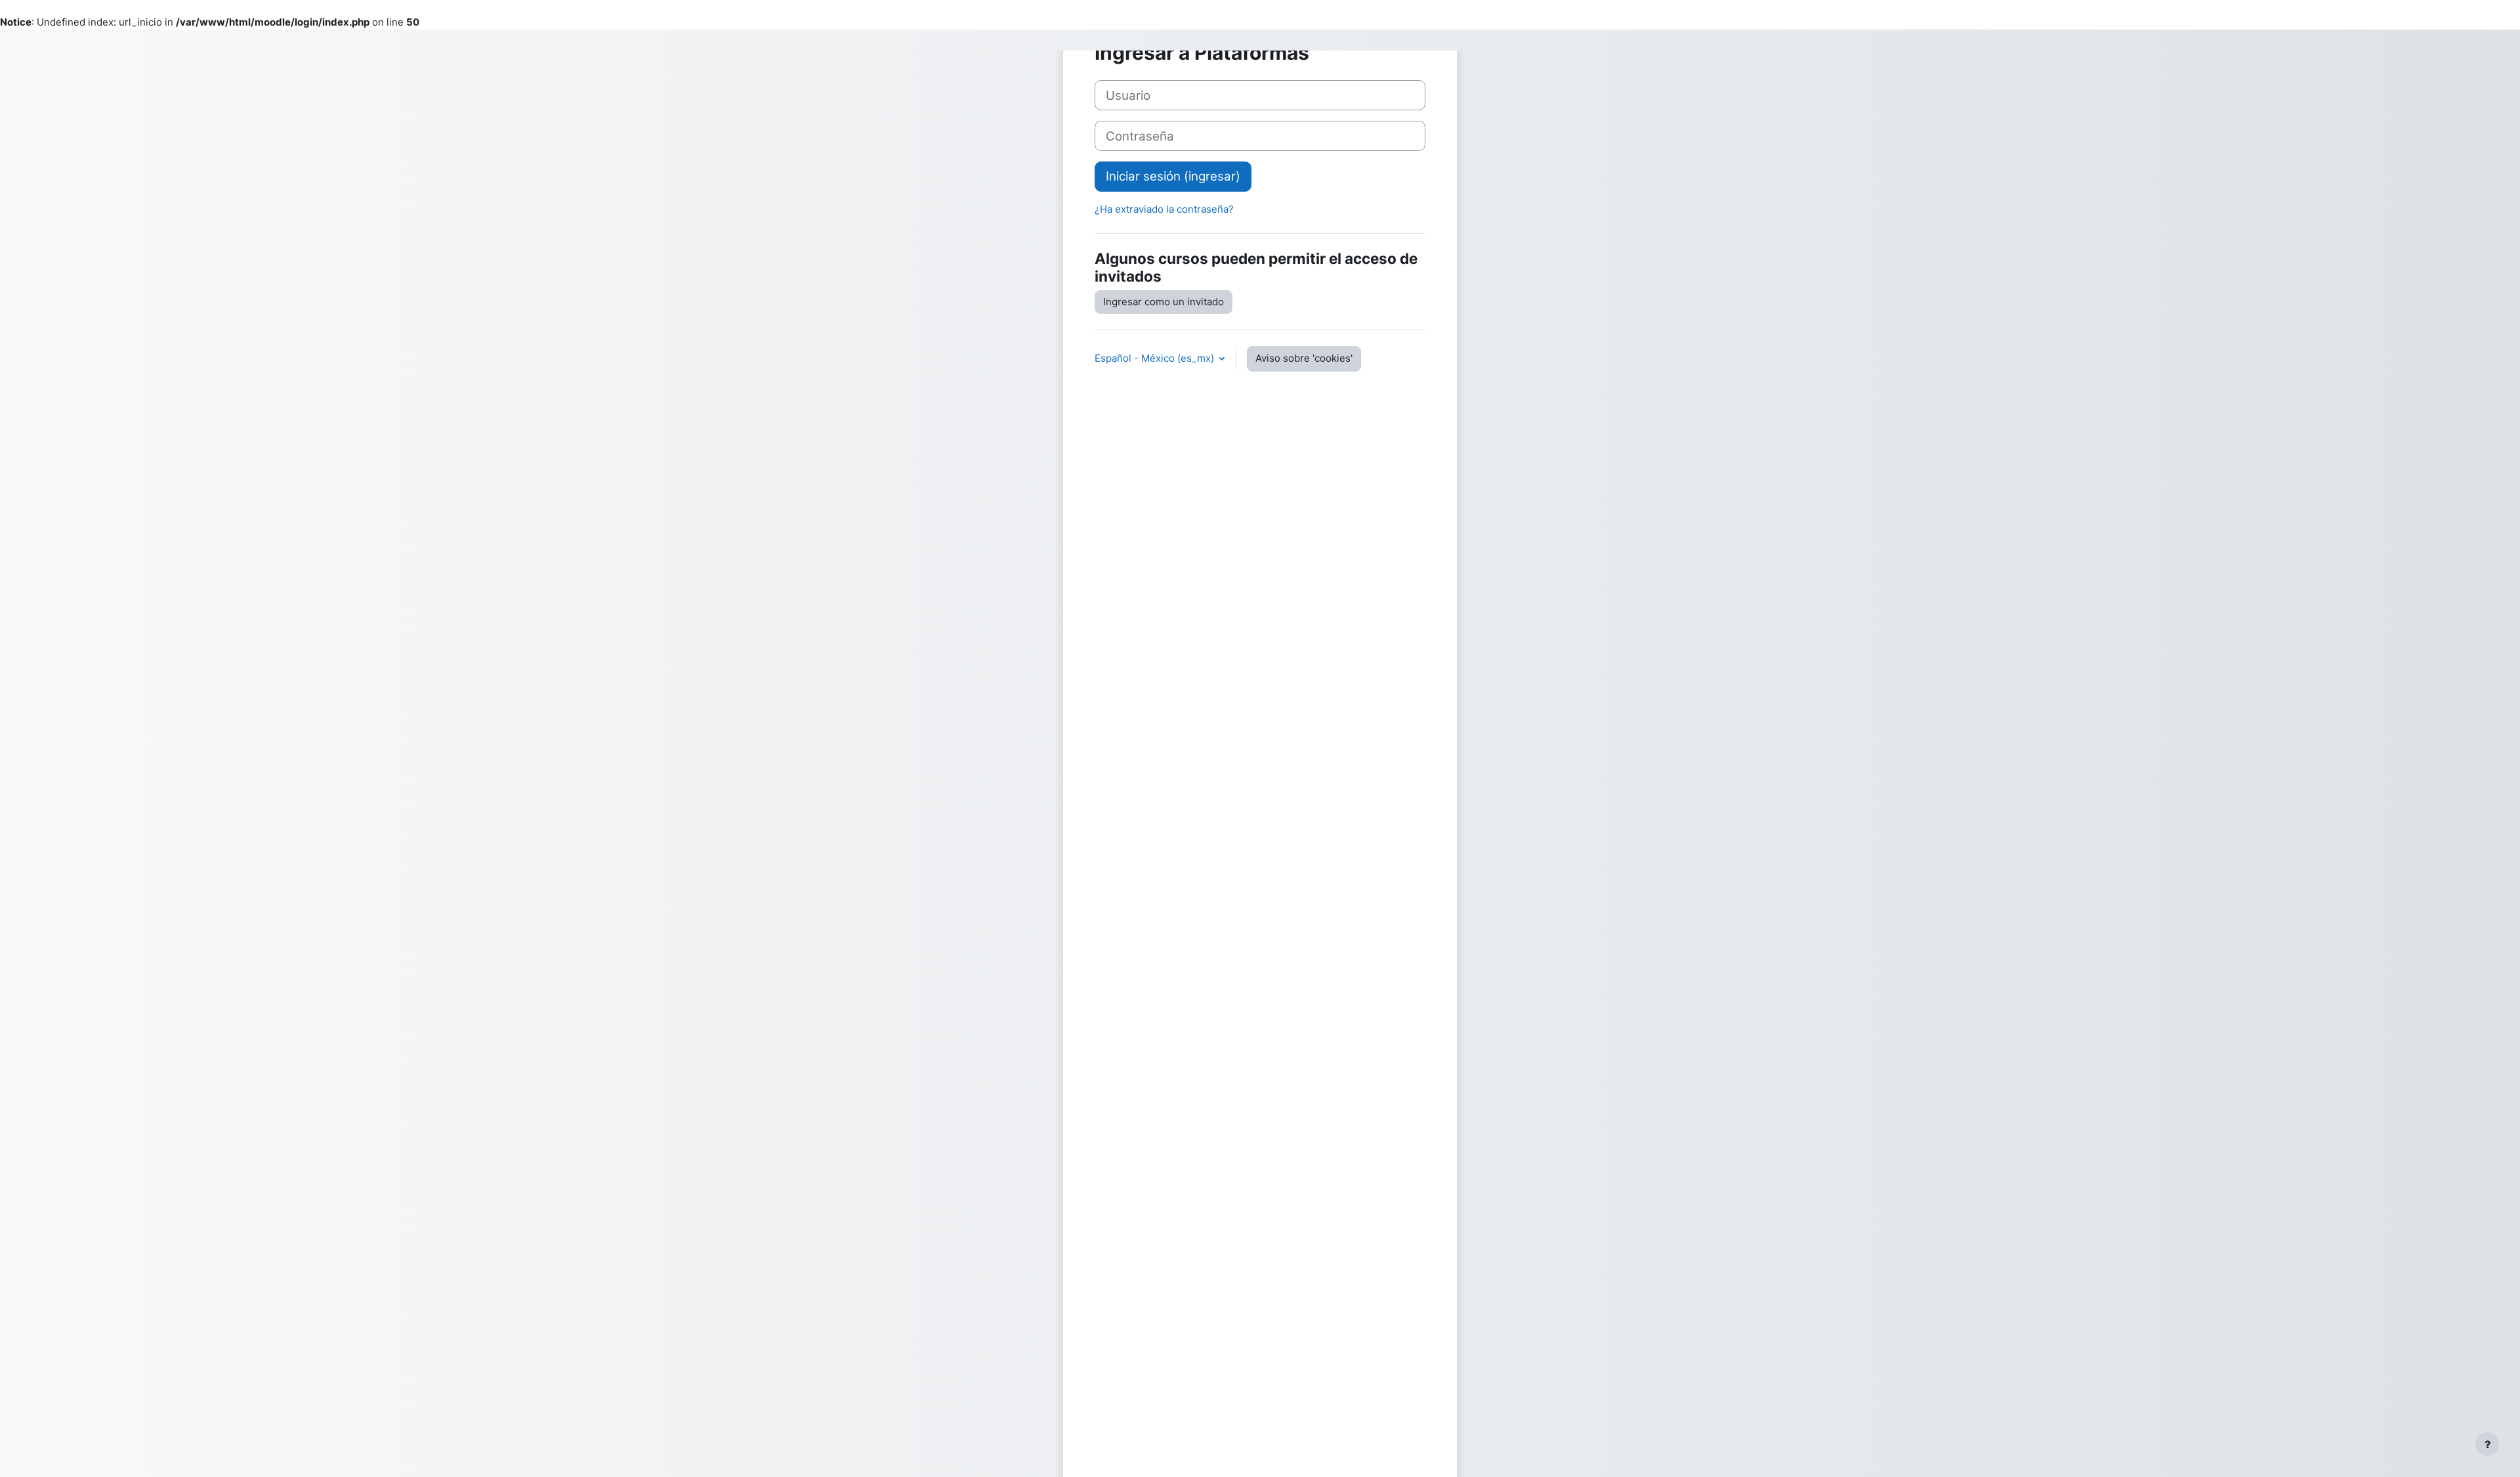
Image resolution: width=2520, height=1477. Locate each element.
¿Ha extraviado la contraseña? (1164, 209)
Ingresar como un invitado (1164, 302)
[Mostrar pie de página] (2487, 1444)
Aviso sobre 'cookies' (1304, 358)
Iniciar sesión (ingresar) (1173, 176)
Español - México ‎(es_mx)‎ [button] (1156, 358)
